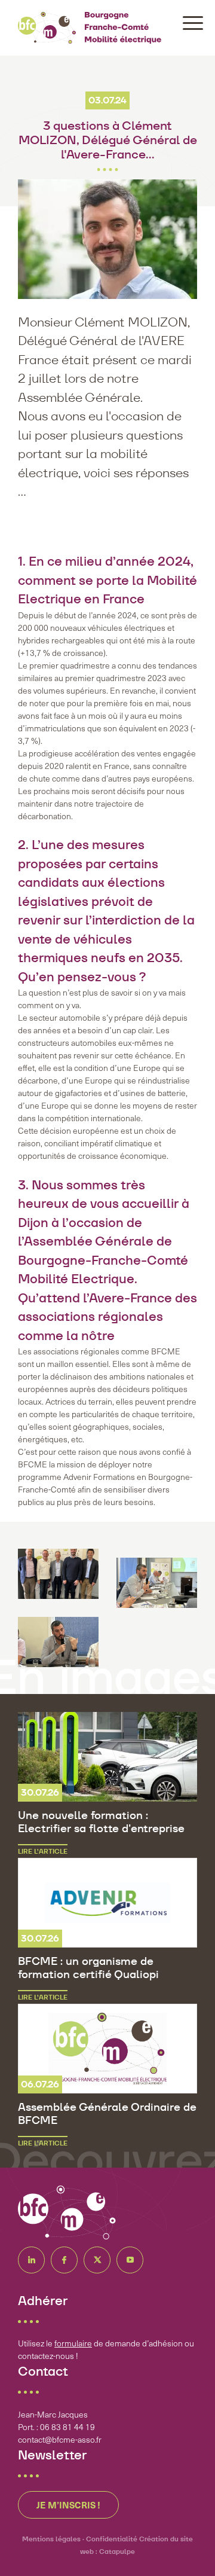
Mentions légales (51, 2539)
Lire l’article (43, 1851)
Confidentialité (112, 2539)
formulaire (73, 2343)
